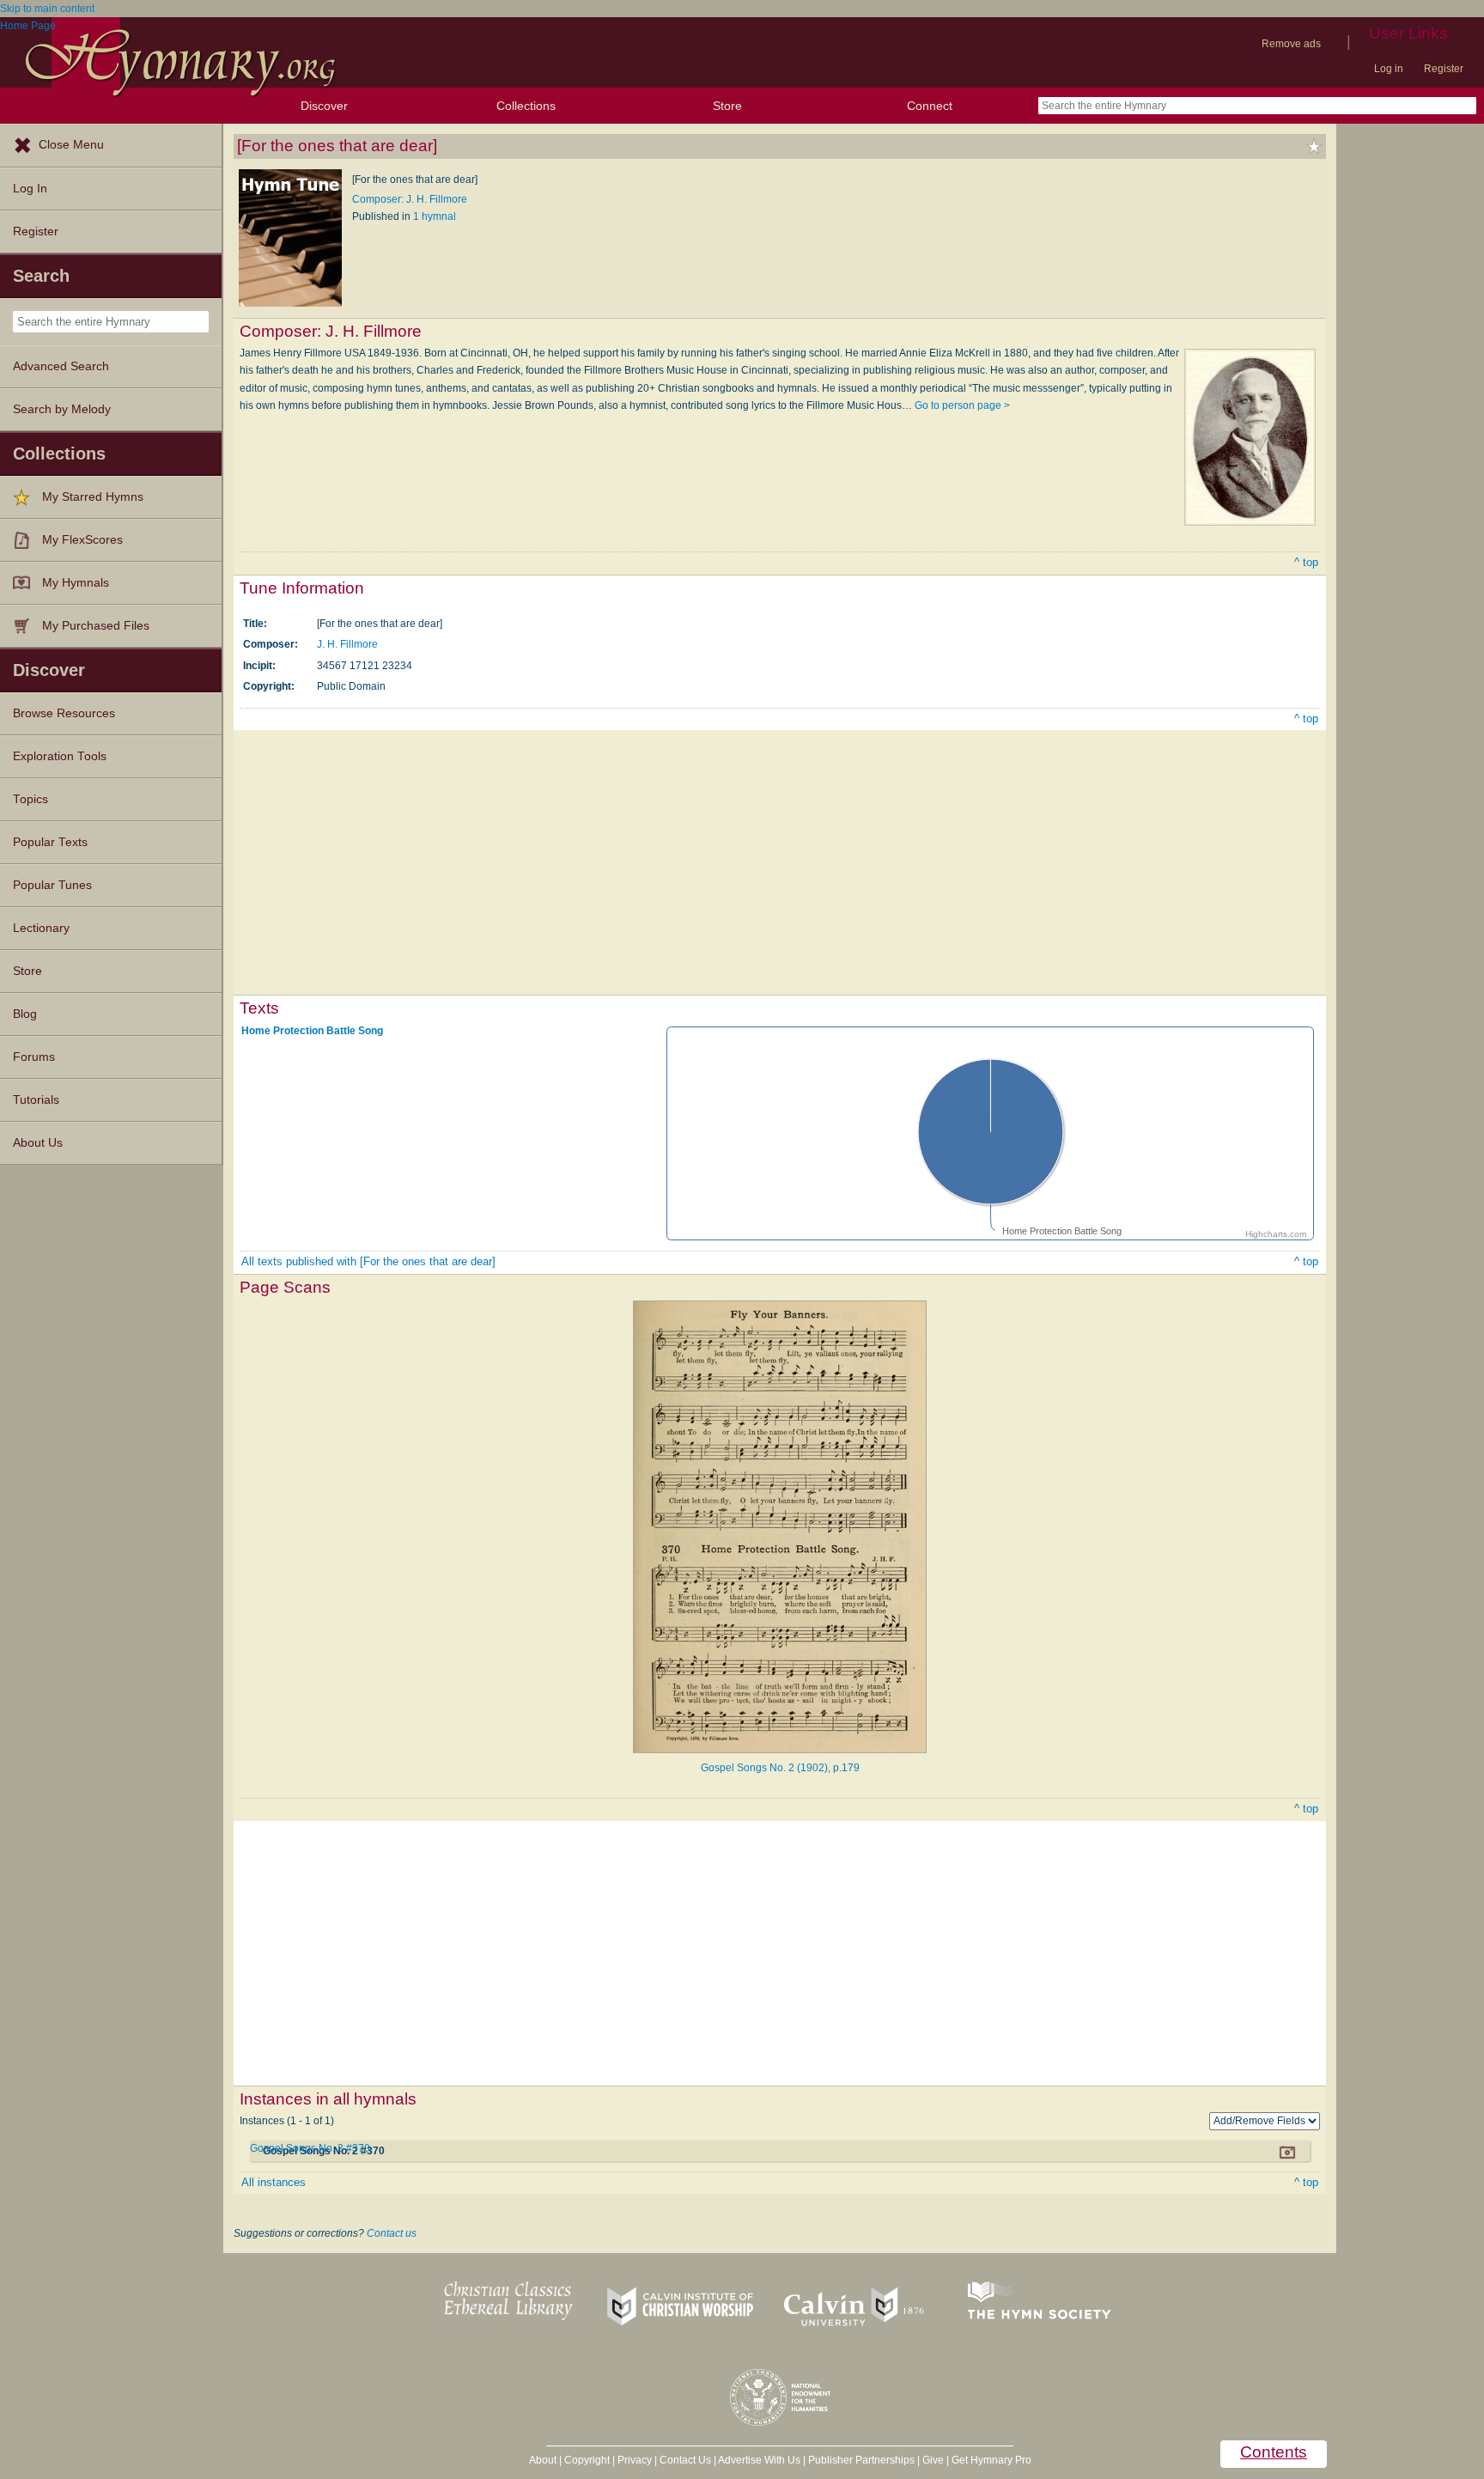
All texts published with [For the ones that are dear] (368, 1261)
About (543, 2460)
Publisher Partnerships (861, 2460)
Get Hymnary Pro (991, 2460)
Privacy (635, 2460)
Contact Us (685, 2460)
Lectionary (41, 928)
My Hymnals (76, 583)
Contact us (392, 2233)
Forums (34, 1057)
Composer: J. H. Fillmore (410, 199)
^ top (1306, 562)
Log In (30, 189)
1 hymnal (435, 216)
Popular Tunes (52, 885)
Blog (25, 1014)
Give (933, 2460)
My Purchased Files (96, 626)
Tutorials (36, 1100)
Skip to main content (47, 9)
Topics (30, 799)
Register (1444, 69)
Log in (1389, 69)
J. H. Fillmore (347, 644)
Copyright (587, 2460)
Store (727, 106)
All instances (274, 2182)
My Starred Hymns (93, 497)
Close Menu (71, 145)
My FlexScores (82, 540)
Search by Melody (62, 409)
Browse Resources (64, 713)
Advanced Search (61, 366)
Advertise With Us (759, 2460)
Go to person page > (962, 405)
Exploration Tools (60, 756)
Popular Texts (50, 842)
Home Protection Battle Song (312, 1030)
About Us (38, 1143)
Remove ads (1291, 44)
